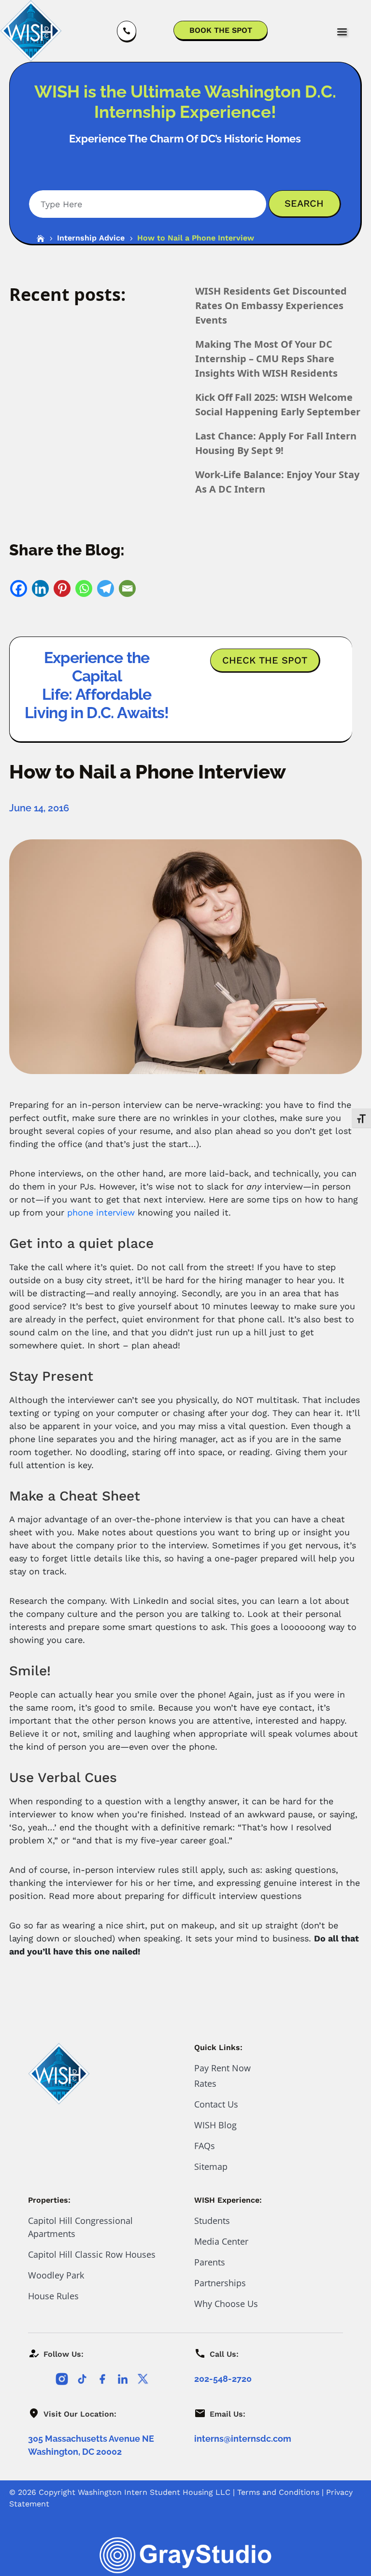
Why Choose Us (226, 2304)
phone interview (101, 1212)
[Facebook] (19, 588)
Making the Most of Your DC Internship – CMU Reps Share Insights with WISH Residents (266, 359)
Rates (205, 2083)
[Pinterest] (62, 588)
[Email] (127, 588)
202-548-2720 (223, 2379)
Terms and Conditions (278, 2492)
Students (212, 2221)
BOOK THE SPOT (221, 30)
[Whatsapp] (84, 588)
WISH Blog (215, 2125)
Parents (210, 2262)
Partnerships (220, 2283)
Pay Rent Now (222, 2068)
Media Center (221, 2241)
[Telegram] (106, 588)
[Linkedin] (40, 588)
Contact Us (216, 2104)
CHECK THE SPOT (265, 660)
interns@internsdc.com (243, 2439)
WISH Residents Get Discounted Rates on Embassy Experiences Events (271, 305)
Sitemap (211, 2166)
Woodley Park (56, 2275)
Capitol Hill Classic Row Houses (92, 2254)
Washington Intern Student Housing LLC (154, 2492)
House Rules (53, 2296)
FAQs (205, 2146)
